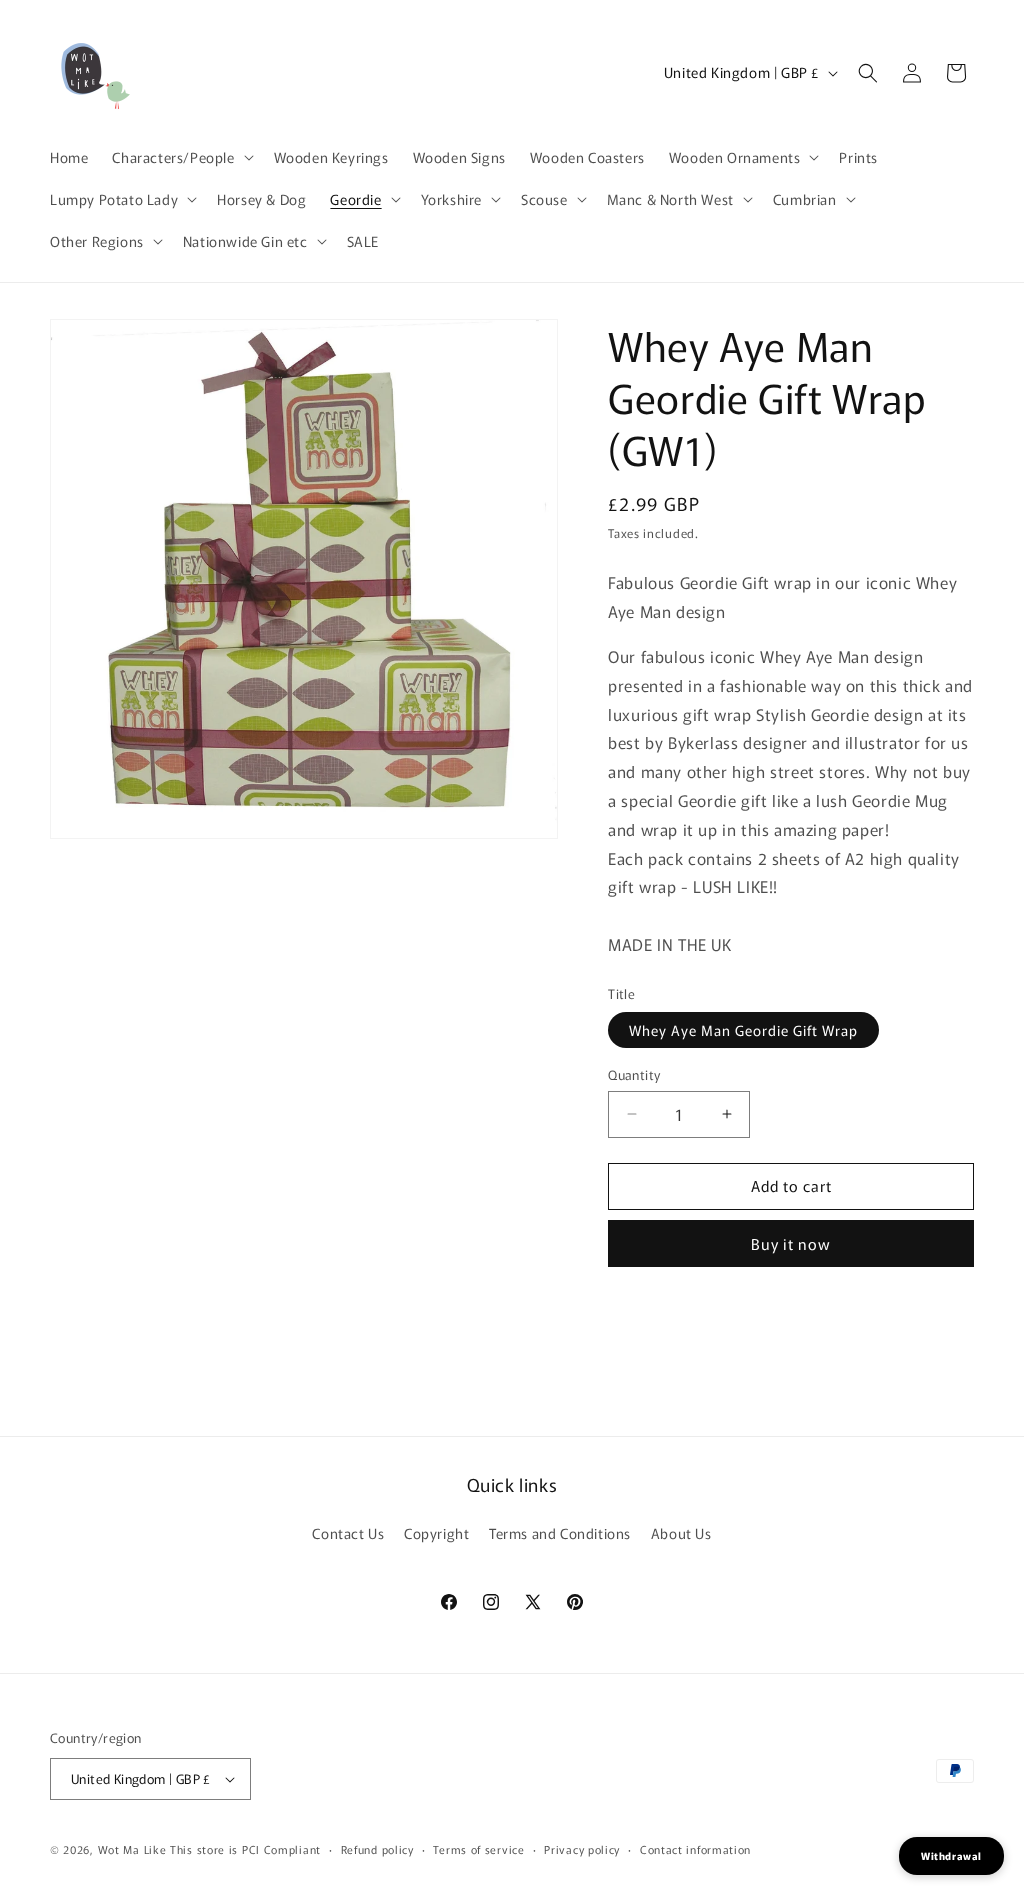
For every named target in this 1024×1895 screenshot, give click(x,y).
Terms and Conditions (560, 1533)
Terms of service (478, 1849)
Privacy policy (582, 1849)
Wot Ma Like (134, 1849)
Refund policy (377, 1849)
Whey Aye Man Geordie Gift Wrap (743, 1030)
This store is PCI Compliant (245, 1849)
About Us (681, 1533)
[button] (180, 157)
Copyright (436, 1533)
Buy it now (791, 1243)
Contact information (695, 1849)
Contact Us (348, 1533)
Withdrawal (951, 1855)
